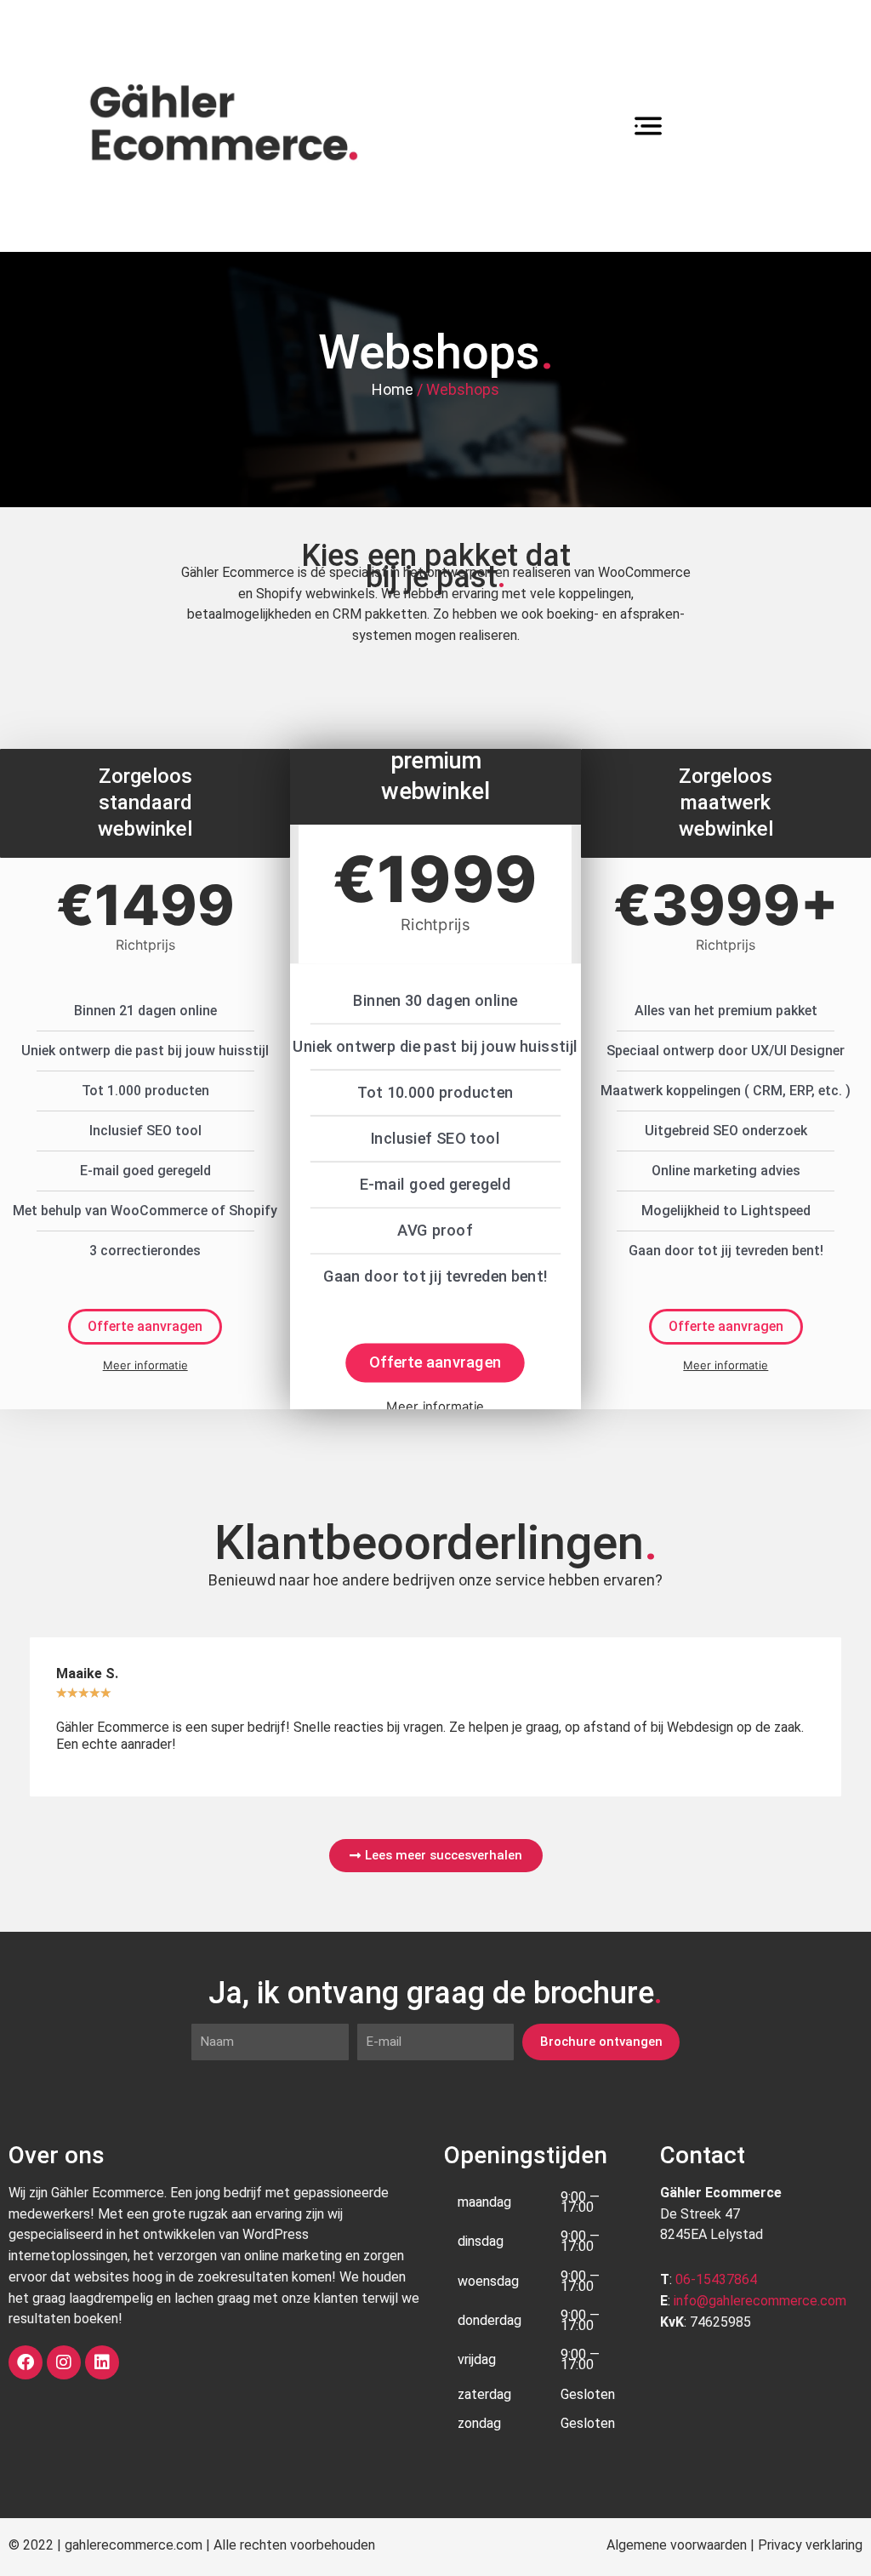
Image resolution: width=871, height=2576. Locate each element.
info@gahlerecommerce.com (760, 2301)
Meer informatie (145, 1365)
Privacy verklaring (810, 2545)
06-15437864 (716, 2279)
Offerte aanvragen (145, 1326)
